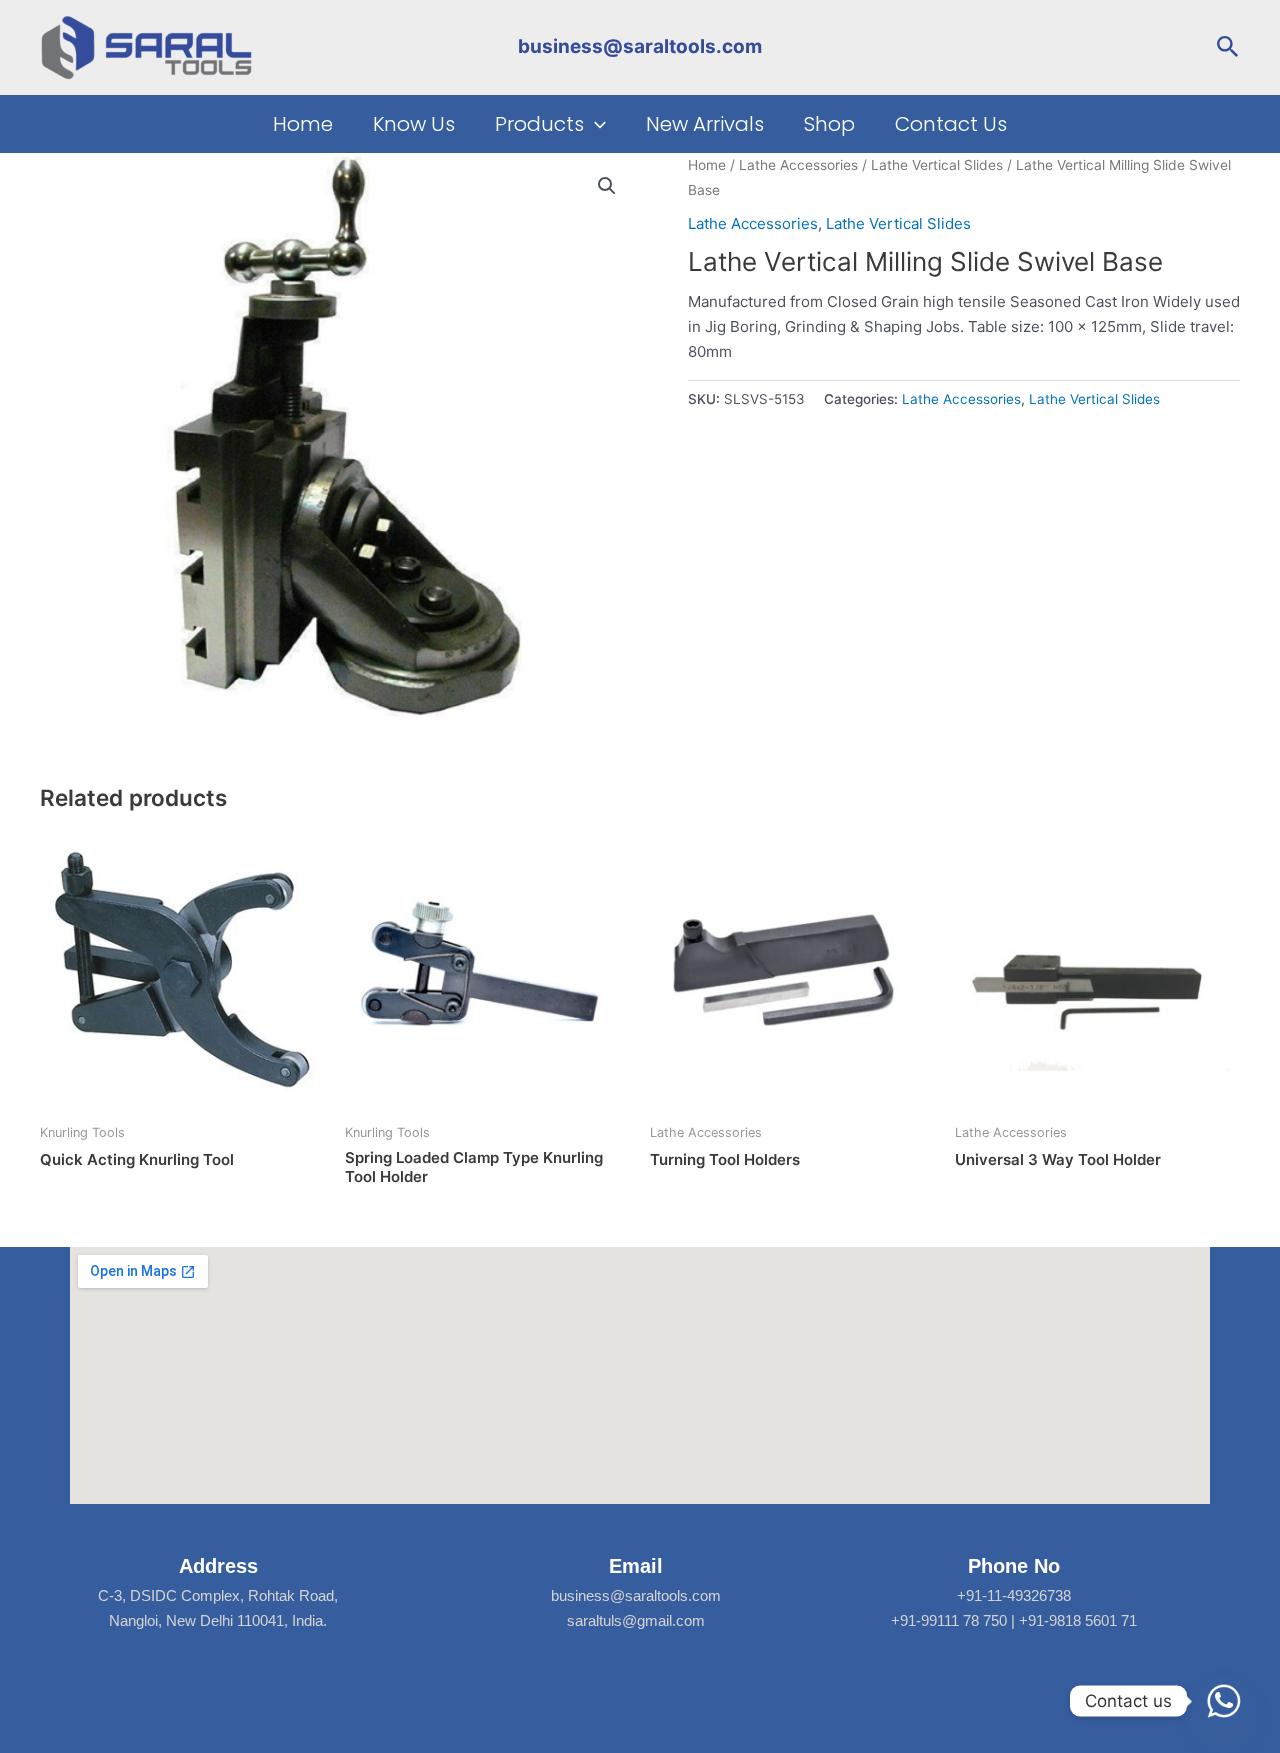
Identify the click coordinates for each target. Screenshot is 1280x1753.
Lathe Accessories (798, 165)
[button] (1228, 47)
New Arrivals (705, 124)
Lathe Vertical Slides (937, 165)
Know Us (414, 124)
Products (539, 124)
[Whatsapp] (1224, 1701)
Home (303, 124)
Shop (829, 124)
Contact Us (951, 124)
